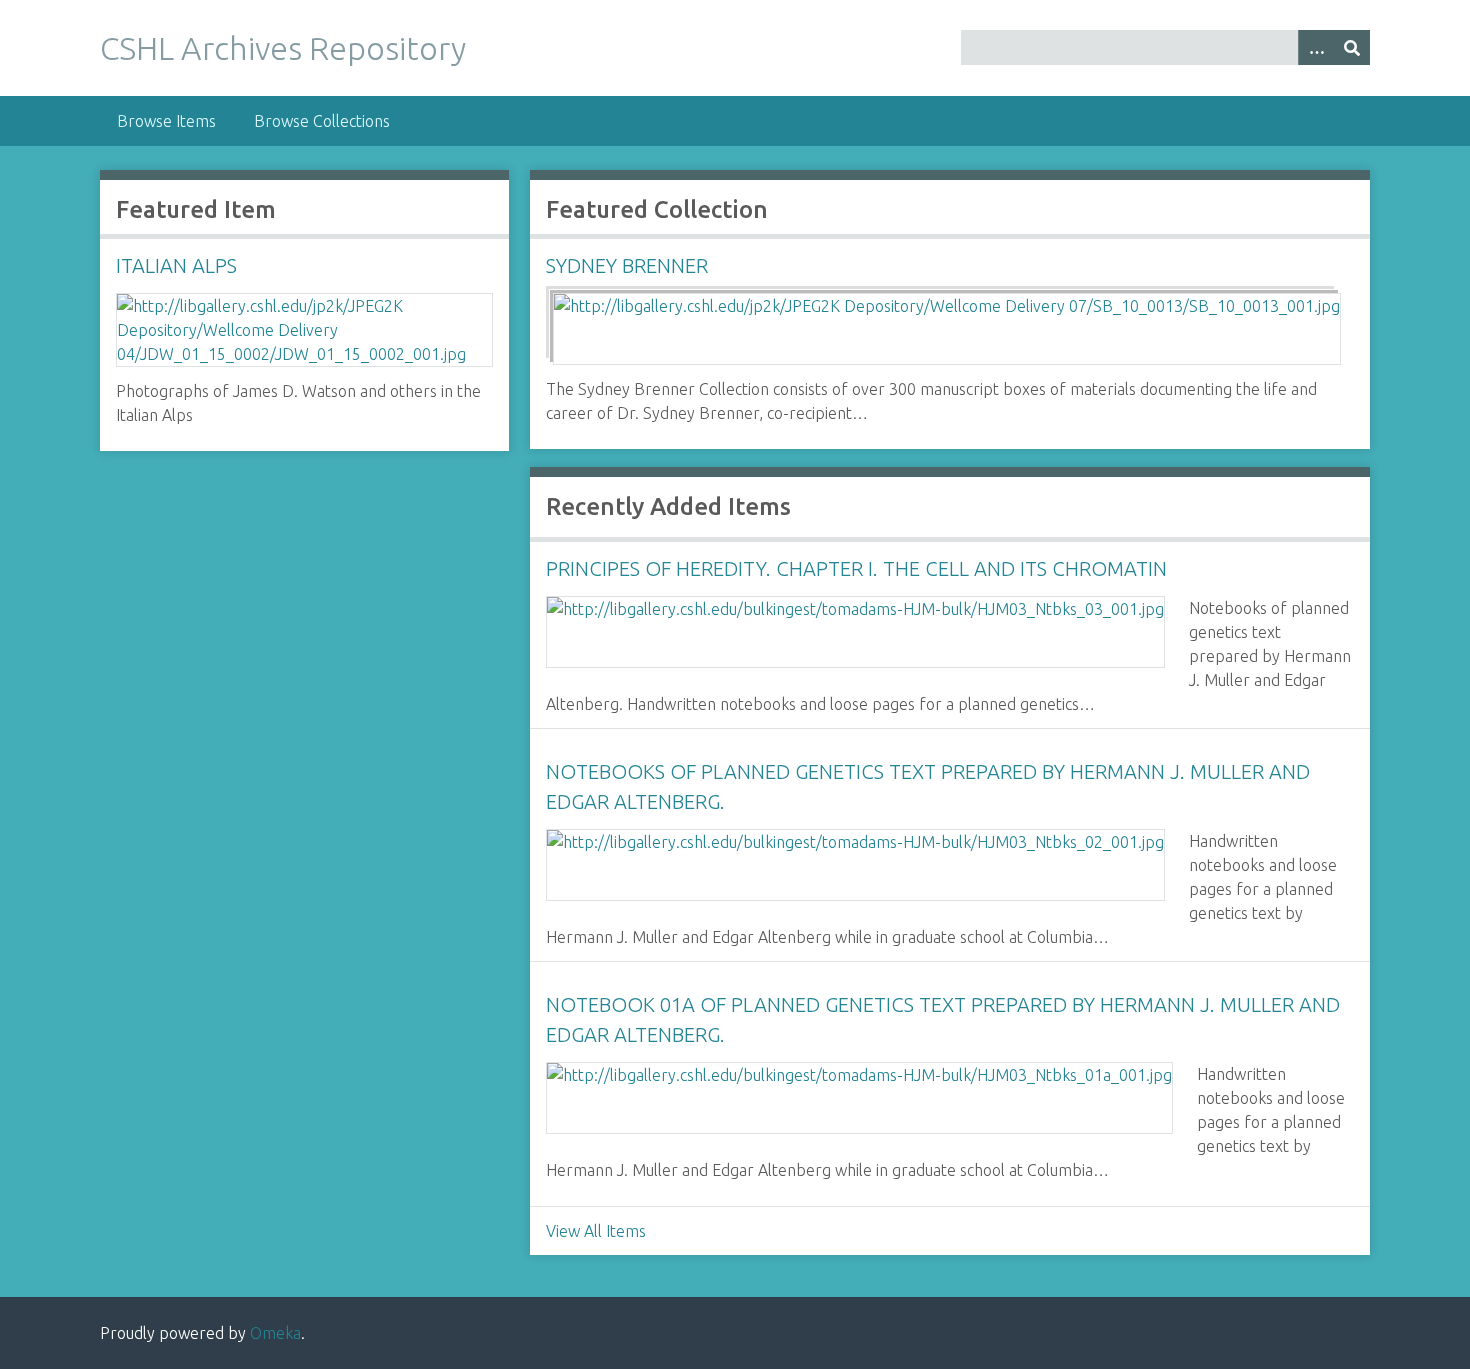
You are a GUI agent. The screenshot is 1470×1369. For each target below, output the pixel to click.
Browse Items (166, 121)
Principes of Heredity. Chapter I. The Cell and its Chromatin (856, 568)
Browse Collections (322, 121)
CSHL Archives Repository (283, 48)
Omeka (275, 1333)
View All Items (596, 1231)
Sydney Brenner (627, 265)
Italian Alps (176, 265)
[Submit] (1352, 47)
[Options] (1316, 47)
